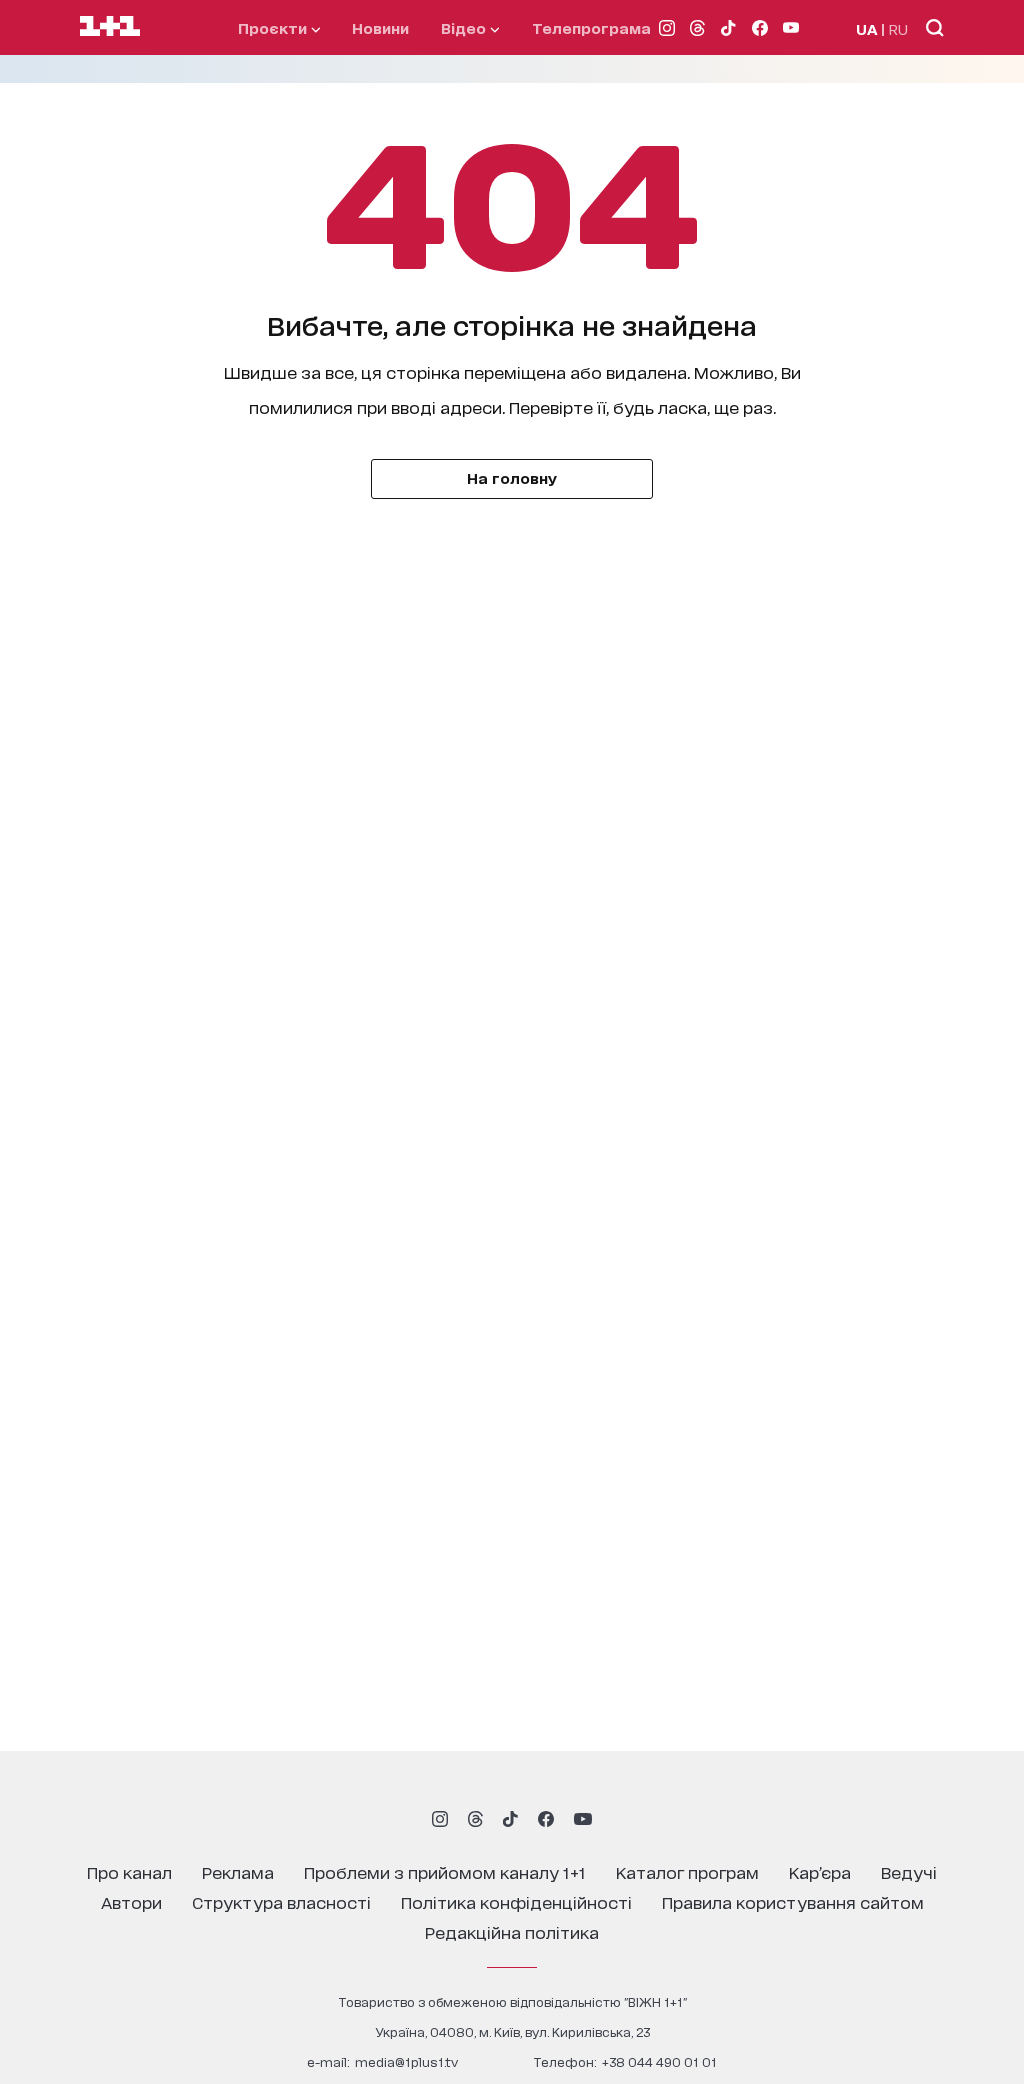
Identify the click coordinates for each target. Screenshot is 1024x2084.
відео (465, 27)
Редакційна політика (512, 1931)
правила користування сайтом (793, 1901)
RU (898, 28)
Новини (380, 27)
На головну (512, 477)
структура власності (281, 1901)
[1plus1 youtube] (583, 1819)
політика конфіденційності (516, 1901)
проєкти (274, 27)
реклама (238, 1871)
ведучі (909, 1871)
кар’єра (820, 1871)
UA (867, 28)
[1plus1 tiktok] (510, 1819)
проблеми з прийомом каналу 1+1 (445, 1871)
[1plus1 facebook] (546, 1819)
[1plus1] (110, 27)
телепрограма (591, 27)
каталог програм (687, 1871)
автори (131, 1901)
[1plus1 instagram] (440, 1819)
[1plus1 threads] (475, 1819)
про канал (129, 1871)
